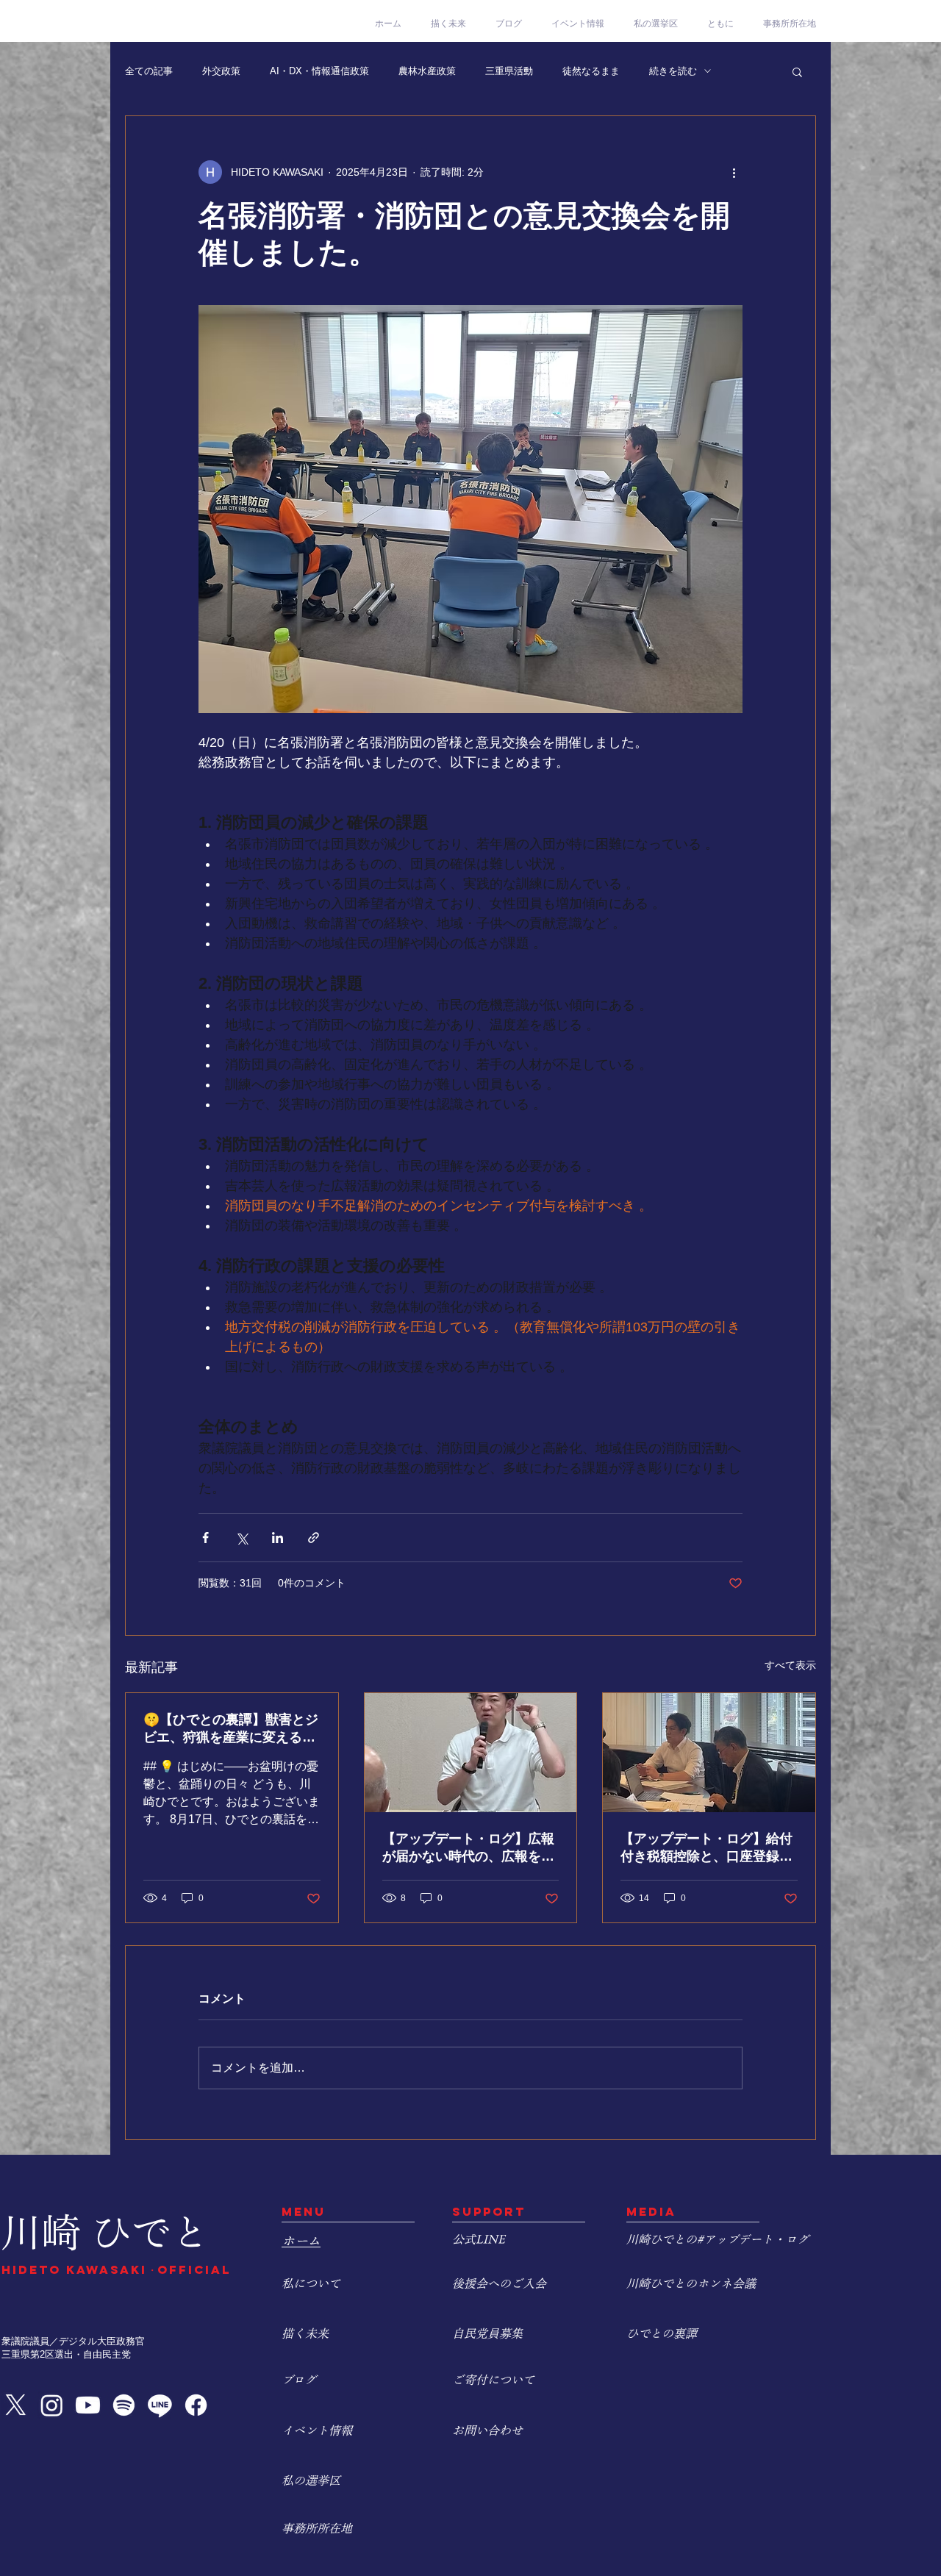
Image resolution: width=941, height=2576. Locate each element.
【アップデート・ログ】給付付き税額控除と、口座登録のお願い (706, 1848)
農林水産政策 (427, 71)
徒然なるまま (591, 71)
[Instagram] (52, 2405)
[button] (797, 71)
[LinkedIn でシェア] (278, 1538)
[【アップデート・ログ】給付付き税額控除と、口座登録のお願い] (709, 1753)
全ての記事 (149, 71)
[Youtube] (88, 2405)
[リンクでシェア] (314, 1538)
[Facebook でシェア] (205, 1538)
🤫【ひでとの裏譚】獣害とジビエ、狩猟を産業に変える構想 (231, 1729)
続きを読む (673, 71)
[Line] (160, 2405)
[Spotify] (124, 2405)
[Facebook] (196, 2405)
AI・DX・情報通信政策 (319, 71)
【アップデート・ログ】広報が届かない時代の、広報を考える (468, 1848)
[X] (16, 2405)
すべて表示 (790, 1665)
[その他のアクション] (734, 172)
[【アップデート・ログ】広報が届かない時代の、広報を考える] (471, 1753)
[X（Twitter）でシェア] (241, 1538)
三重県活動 (509, 71)
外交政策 (221, 71)
